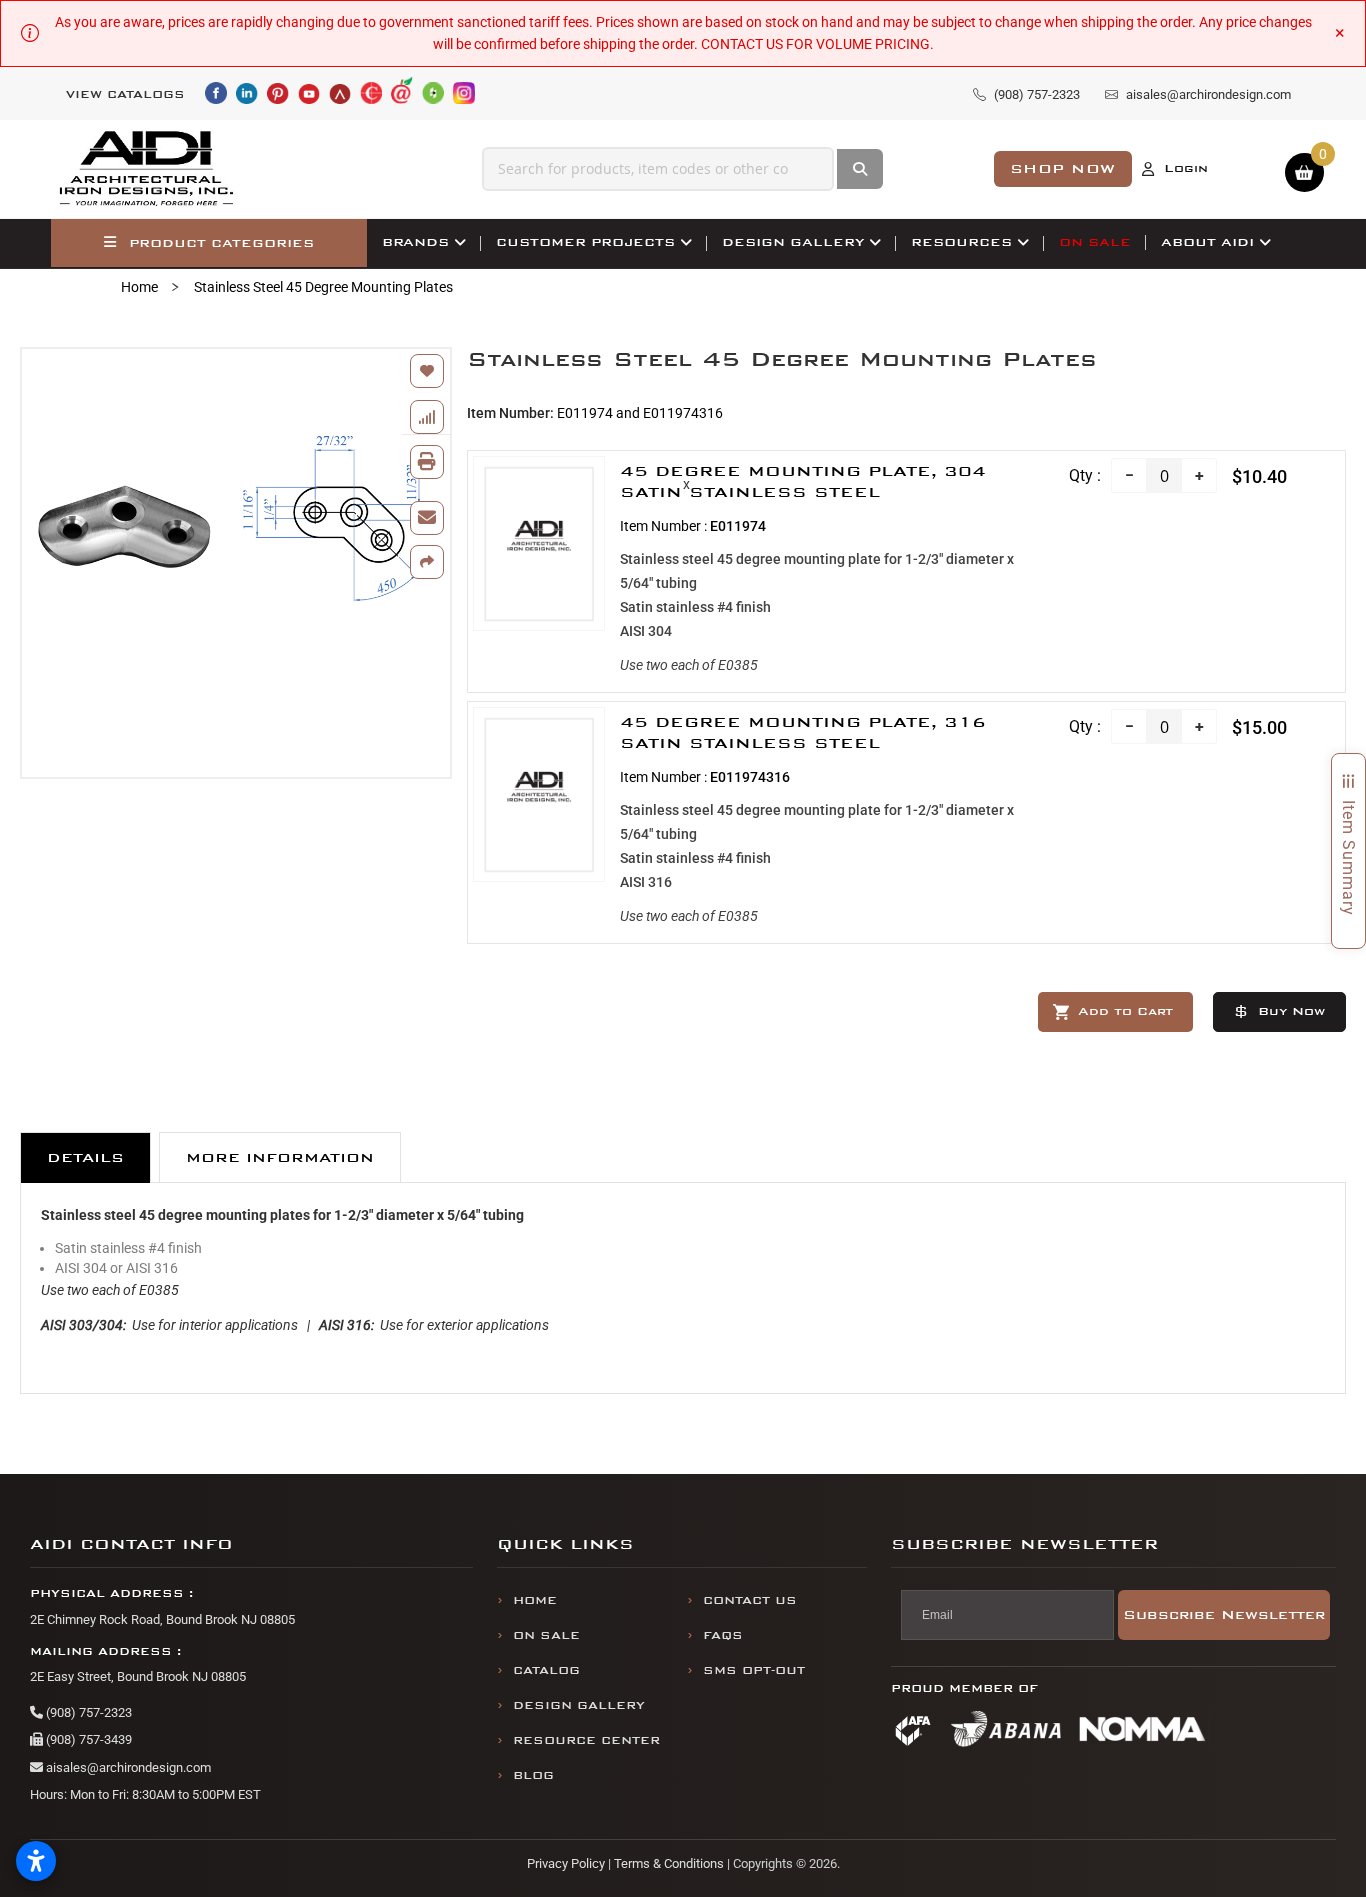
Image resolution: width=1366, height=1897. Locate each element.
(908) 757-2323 (87, 1712)
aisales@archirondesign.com (127, 1767)
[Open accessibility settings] (36, 1861)
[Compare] (427, 417)
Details (85, 1157)
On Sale (546, 1635)
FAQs (723, 1635)
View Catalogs (125, 94)
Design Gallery (579, 1705)
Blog (533, 1775)
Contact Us (750, 1600)
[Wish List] (427, 371)
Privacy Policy (566, 1863)
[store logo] (147, 169)
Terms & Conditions (669, 1863)
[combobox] (658, 169)
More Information (280, 1157)
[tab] (85, 1157)
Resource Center (586, 1740)
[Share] (427, 562)
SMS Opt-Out (754, 1670)
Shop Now (1063, 168)
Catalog (546, 1670)
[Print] (427, 462)
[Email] (427, 518)
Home (139, 287)
